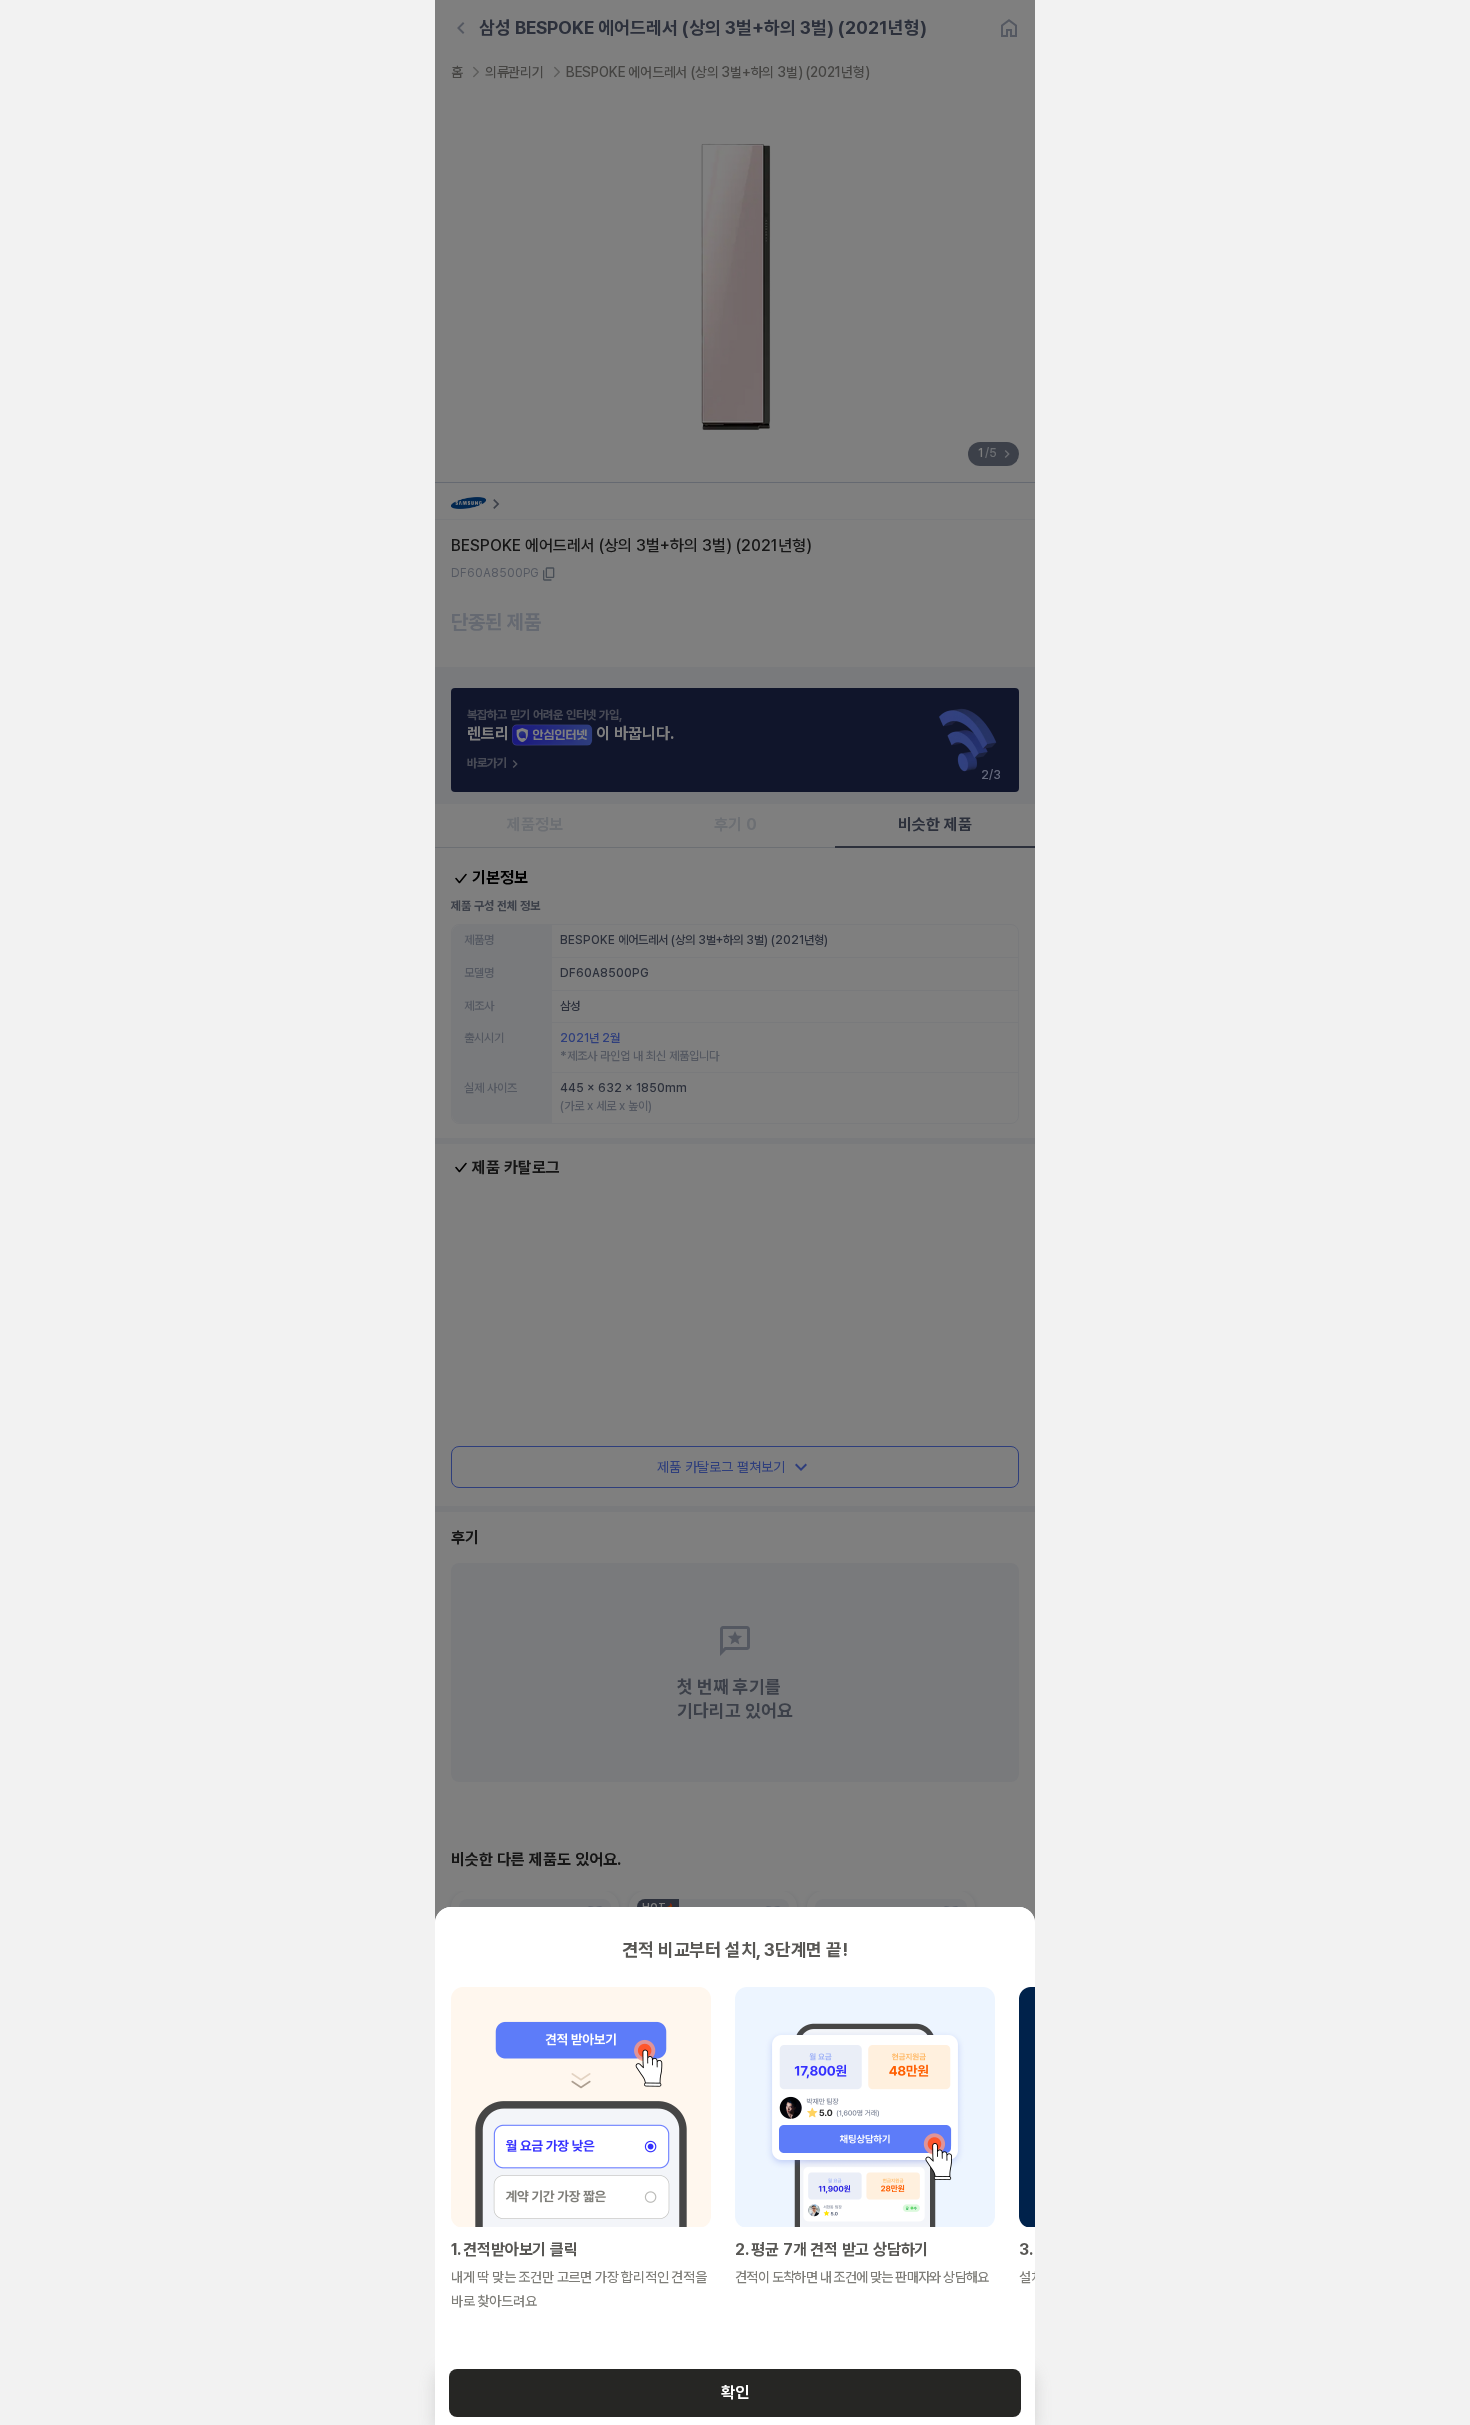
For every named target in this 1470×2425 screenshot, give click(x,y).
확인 (735, 2392)
